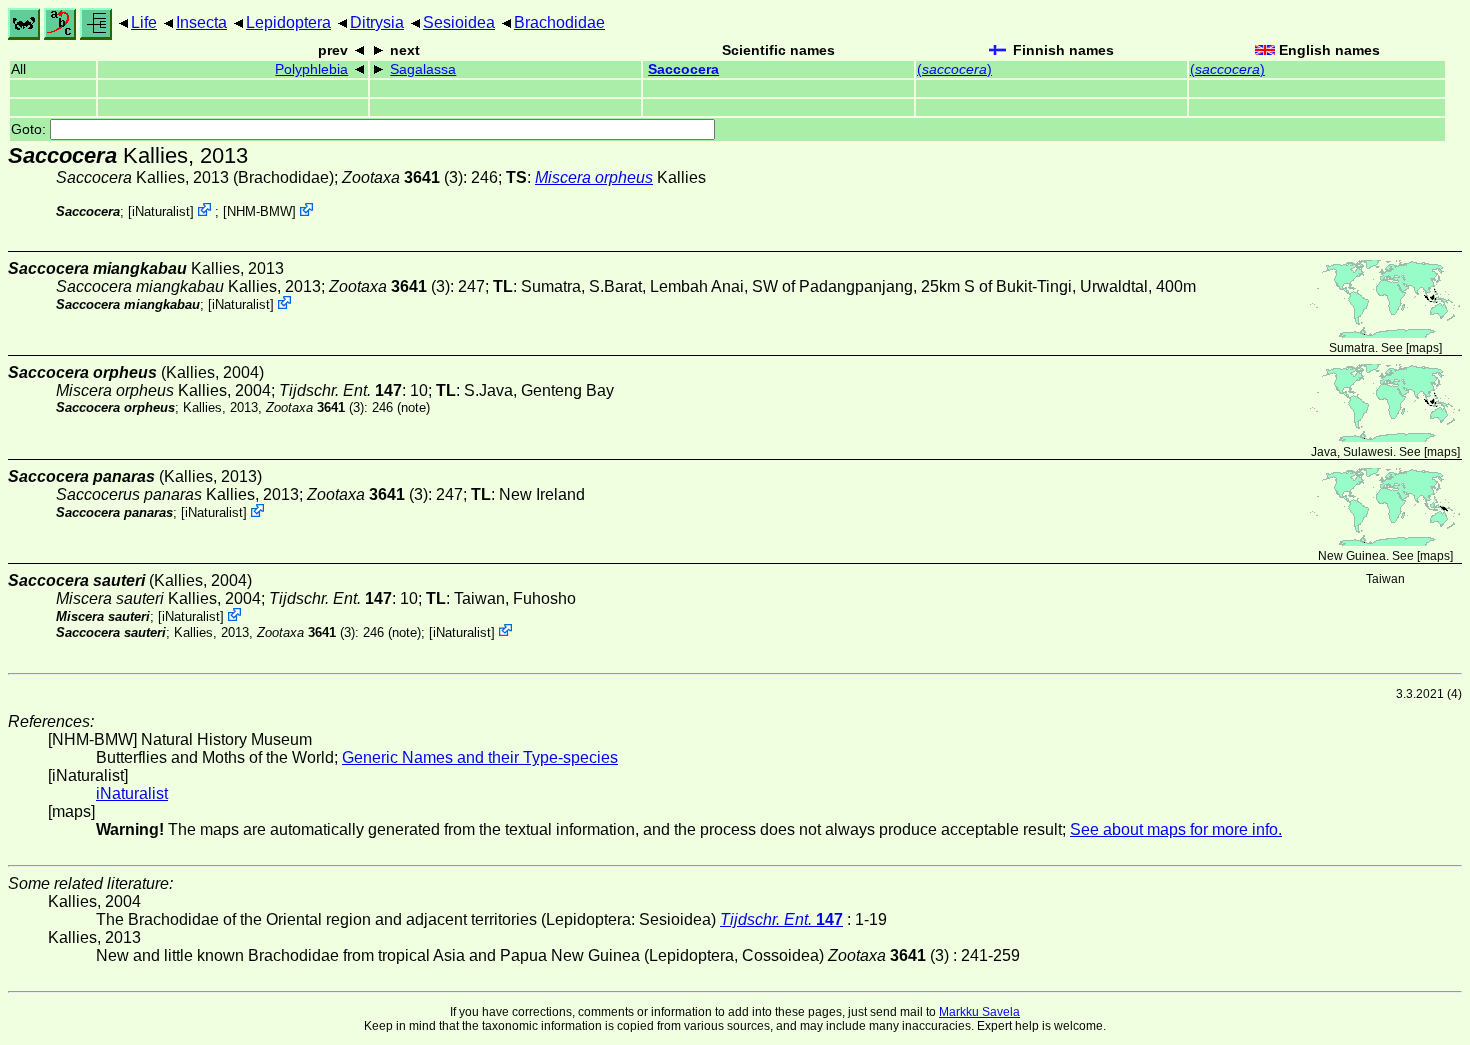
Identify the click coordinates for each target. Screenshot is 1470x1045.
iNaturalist (161, 211)
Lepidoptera (288, 22)
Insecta (201, 22)
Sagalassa (423, 69)
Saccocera (683, 69)
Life (144, 22)
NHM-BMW (259, 211)
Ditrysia (377, 22)
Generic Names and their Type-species (480, 757)
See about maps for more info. (1176, 829)
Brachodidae (559, 22)
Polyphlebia (311, 69)
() (954, 69)
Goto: (30, 129)
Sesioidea (459, 22)
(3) (402, 177)
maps (1424, 348)
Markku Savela (979, 1012)
